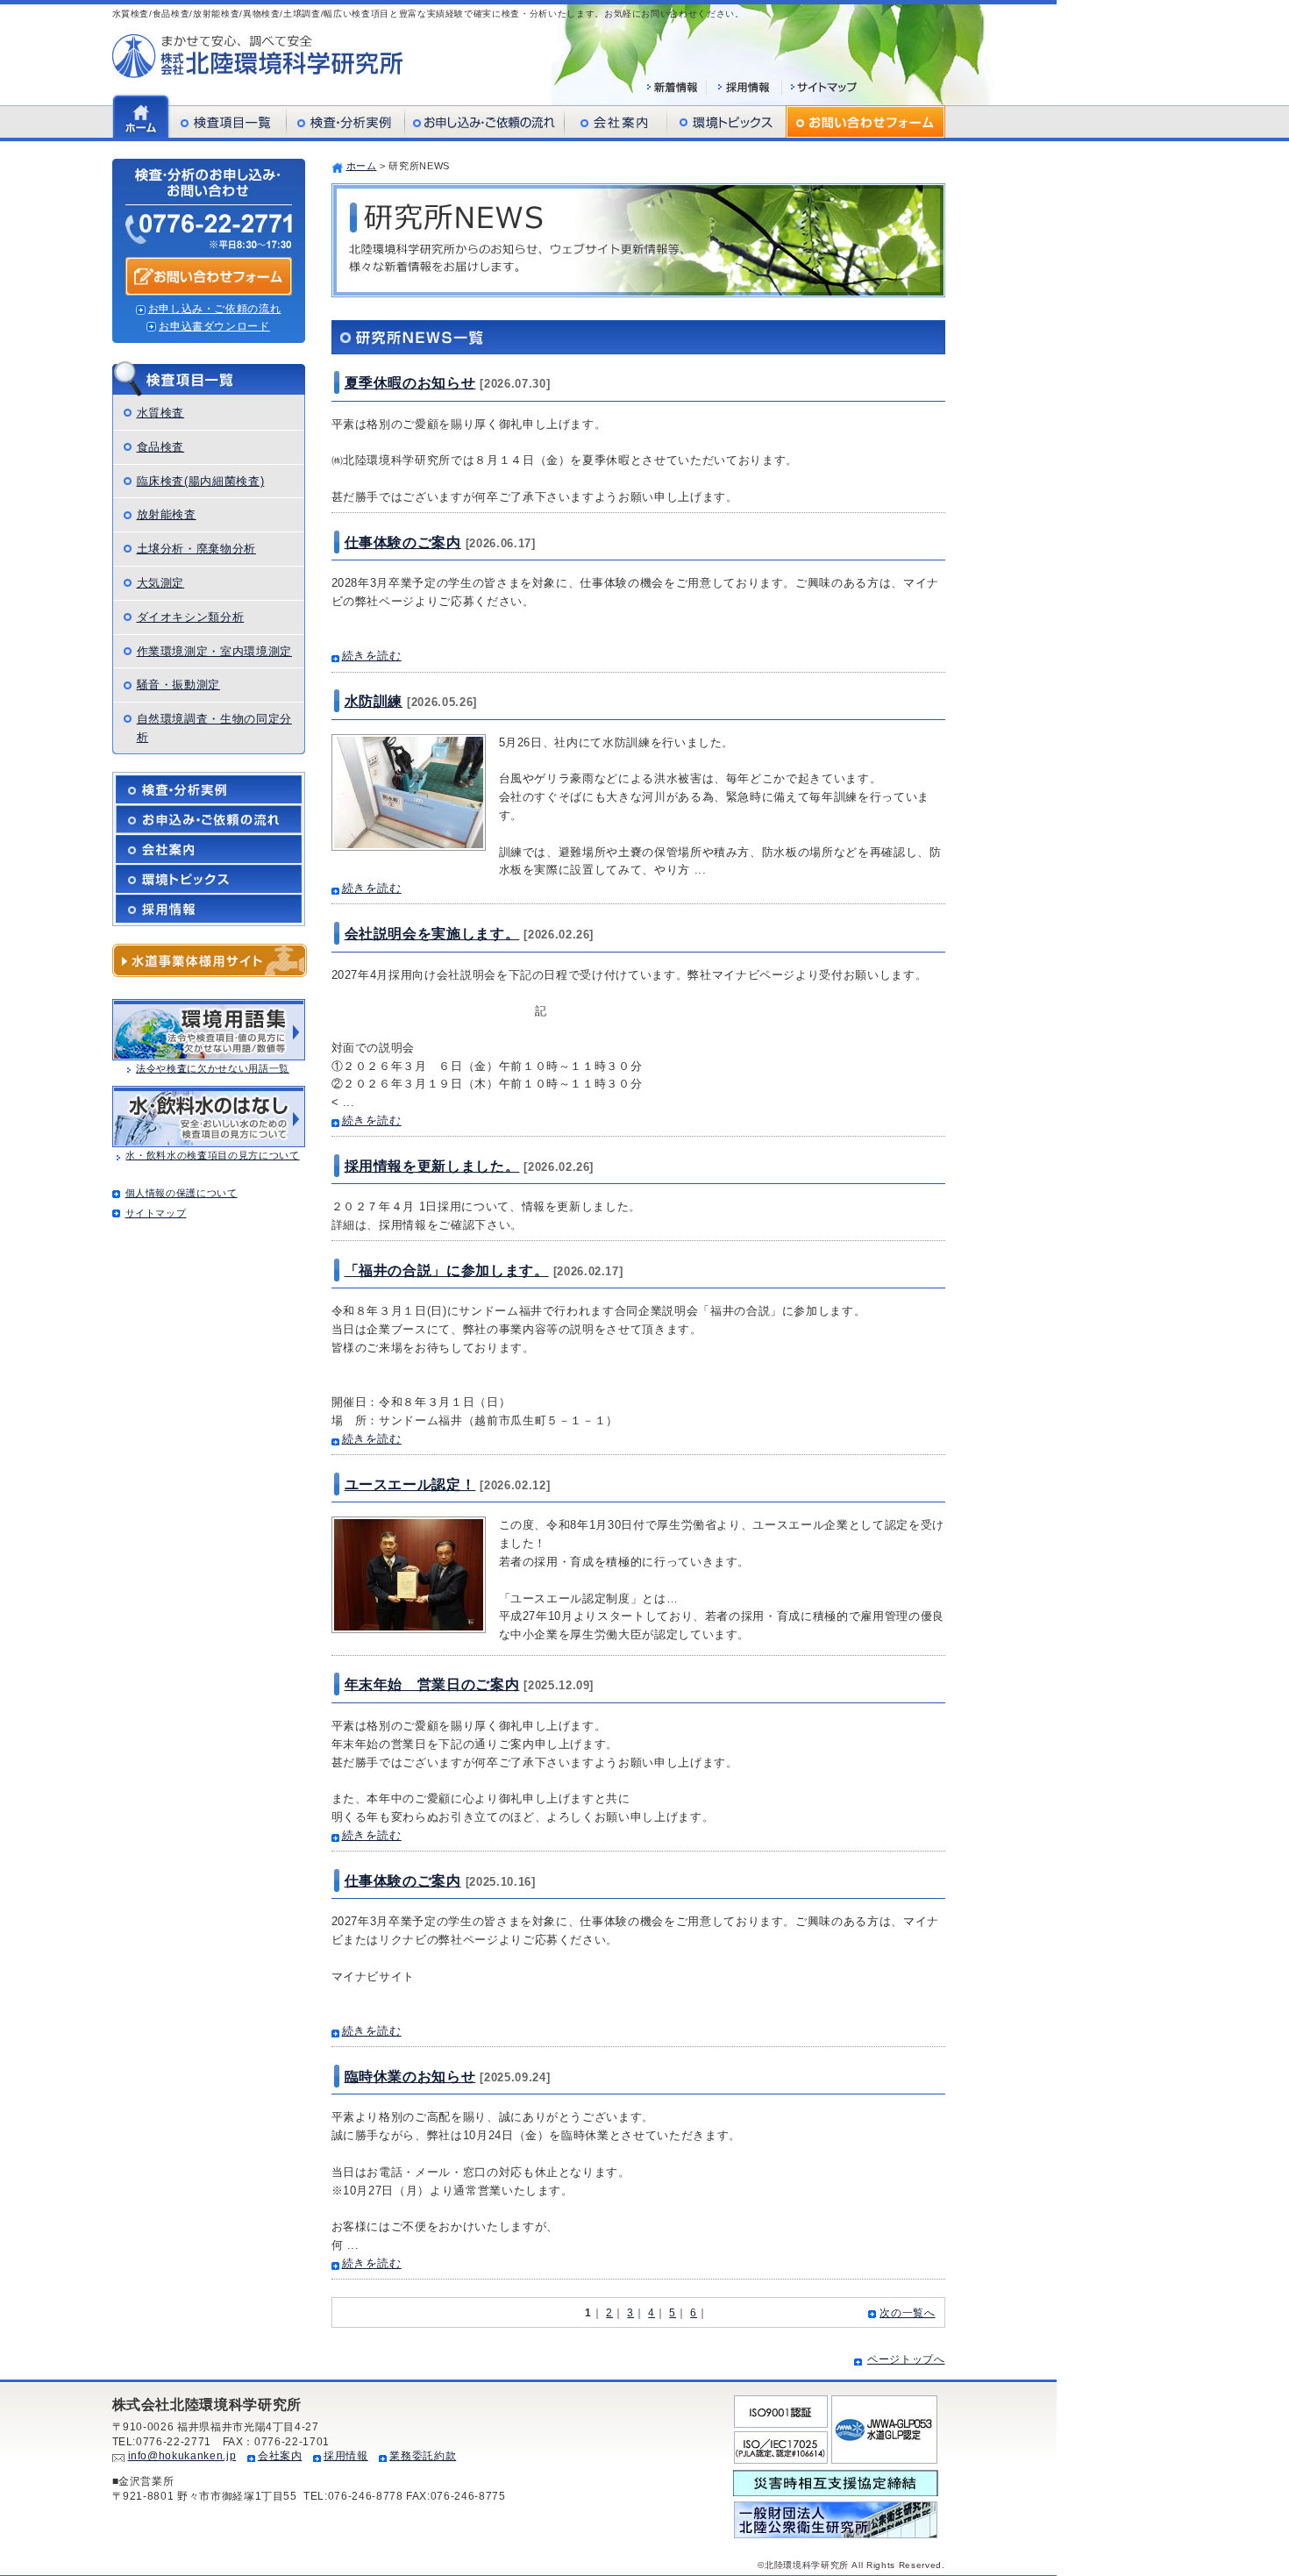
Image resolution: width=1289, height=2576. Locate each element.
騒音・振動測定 (179, 685)
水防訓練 (374, 701)
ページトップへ (906, 2359)
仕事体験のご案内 (403, 542)
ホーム (362, 166)
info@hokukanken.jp (182, 2456)
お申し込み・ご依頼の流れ (215, 309)
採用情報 (346, 2456)
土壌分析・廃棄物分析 (197, 549)
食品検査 (161, 447)
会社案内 (280, 2456)
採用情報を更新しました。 (432, 1166)
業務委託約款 (423, 2456)
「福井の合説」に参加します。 (447, 1270)
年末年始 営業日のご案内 (432, 1684)
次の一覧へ (907, 2313)
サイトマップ (156, 1213)
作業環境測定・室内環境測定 (214, 651)
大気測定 (161, 583)
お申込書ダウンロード (214, 326)
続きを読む (372, 656)
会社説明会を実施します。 (432, 934)
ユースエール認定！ (410, 1484)
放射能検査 (167, 514)
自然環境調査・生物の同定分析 (214, 728)
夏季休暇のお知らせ (410, 383)
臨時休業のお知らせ (410, 2076)
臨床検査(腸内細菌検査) (201, 481)
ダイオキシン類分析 (191, 617)
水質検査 (161, 413)
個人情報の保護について (182, 1193)
